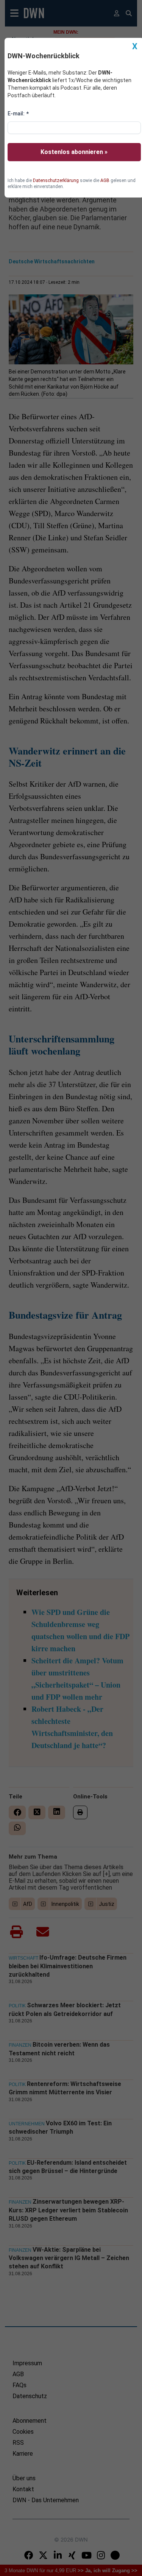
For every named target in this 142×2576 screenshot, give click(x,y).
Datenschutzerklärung (56, 180)
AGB (105, 180)
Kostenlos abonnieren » (74, 152)
